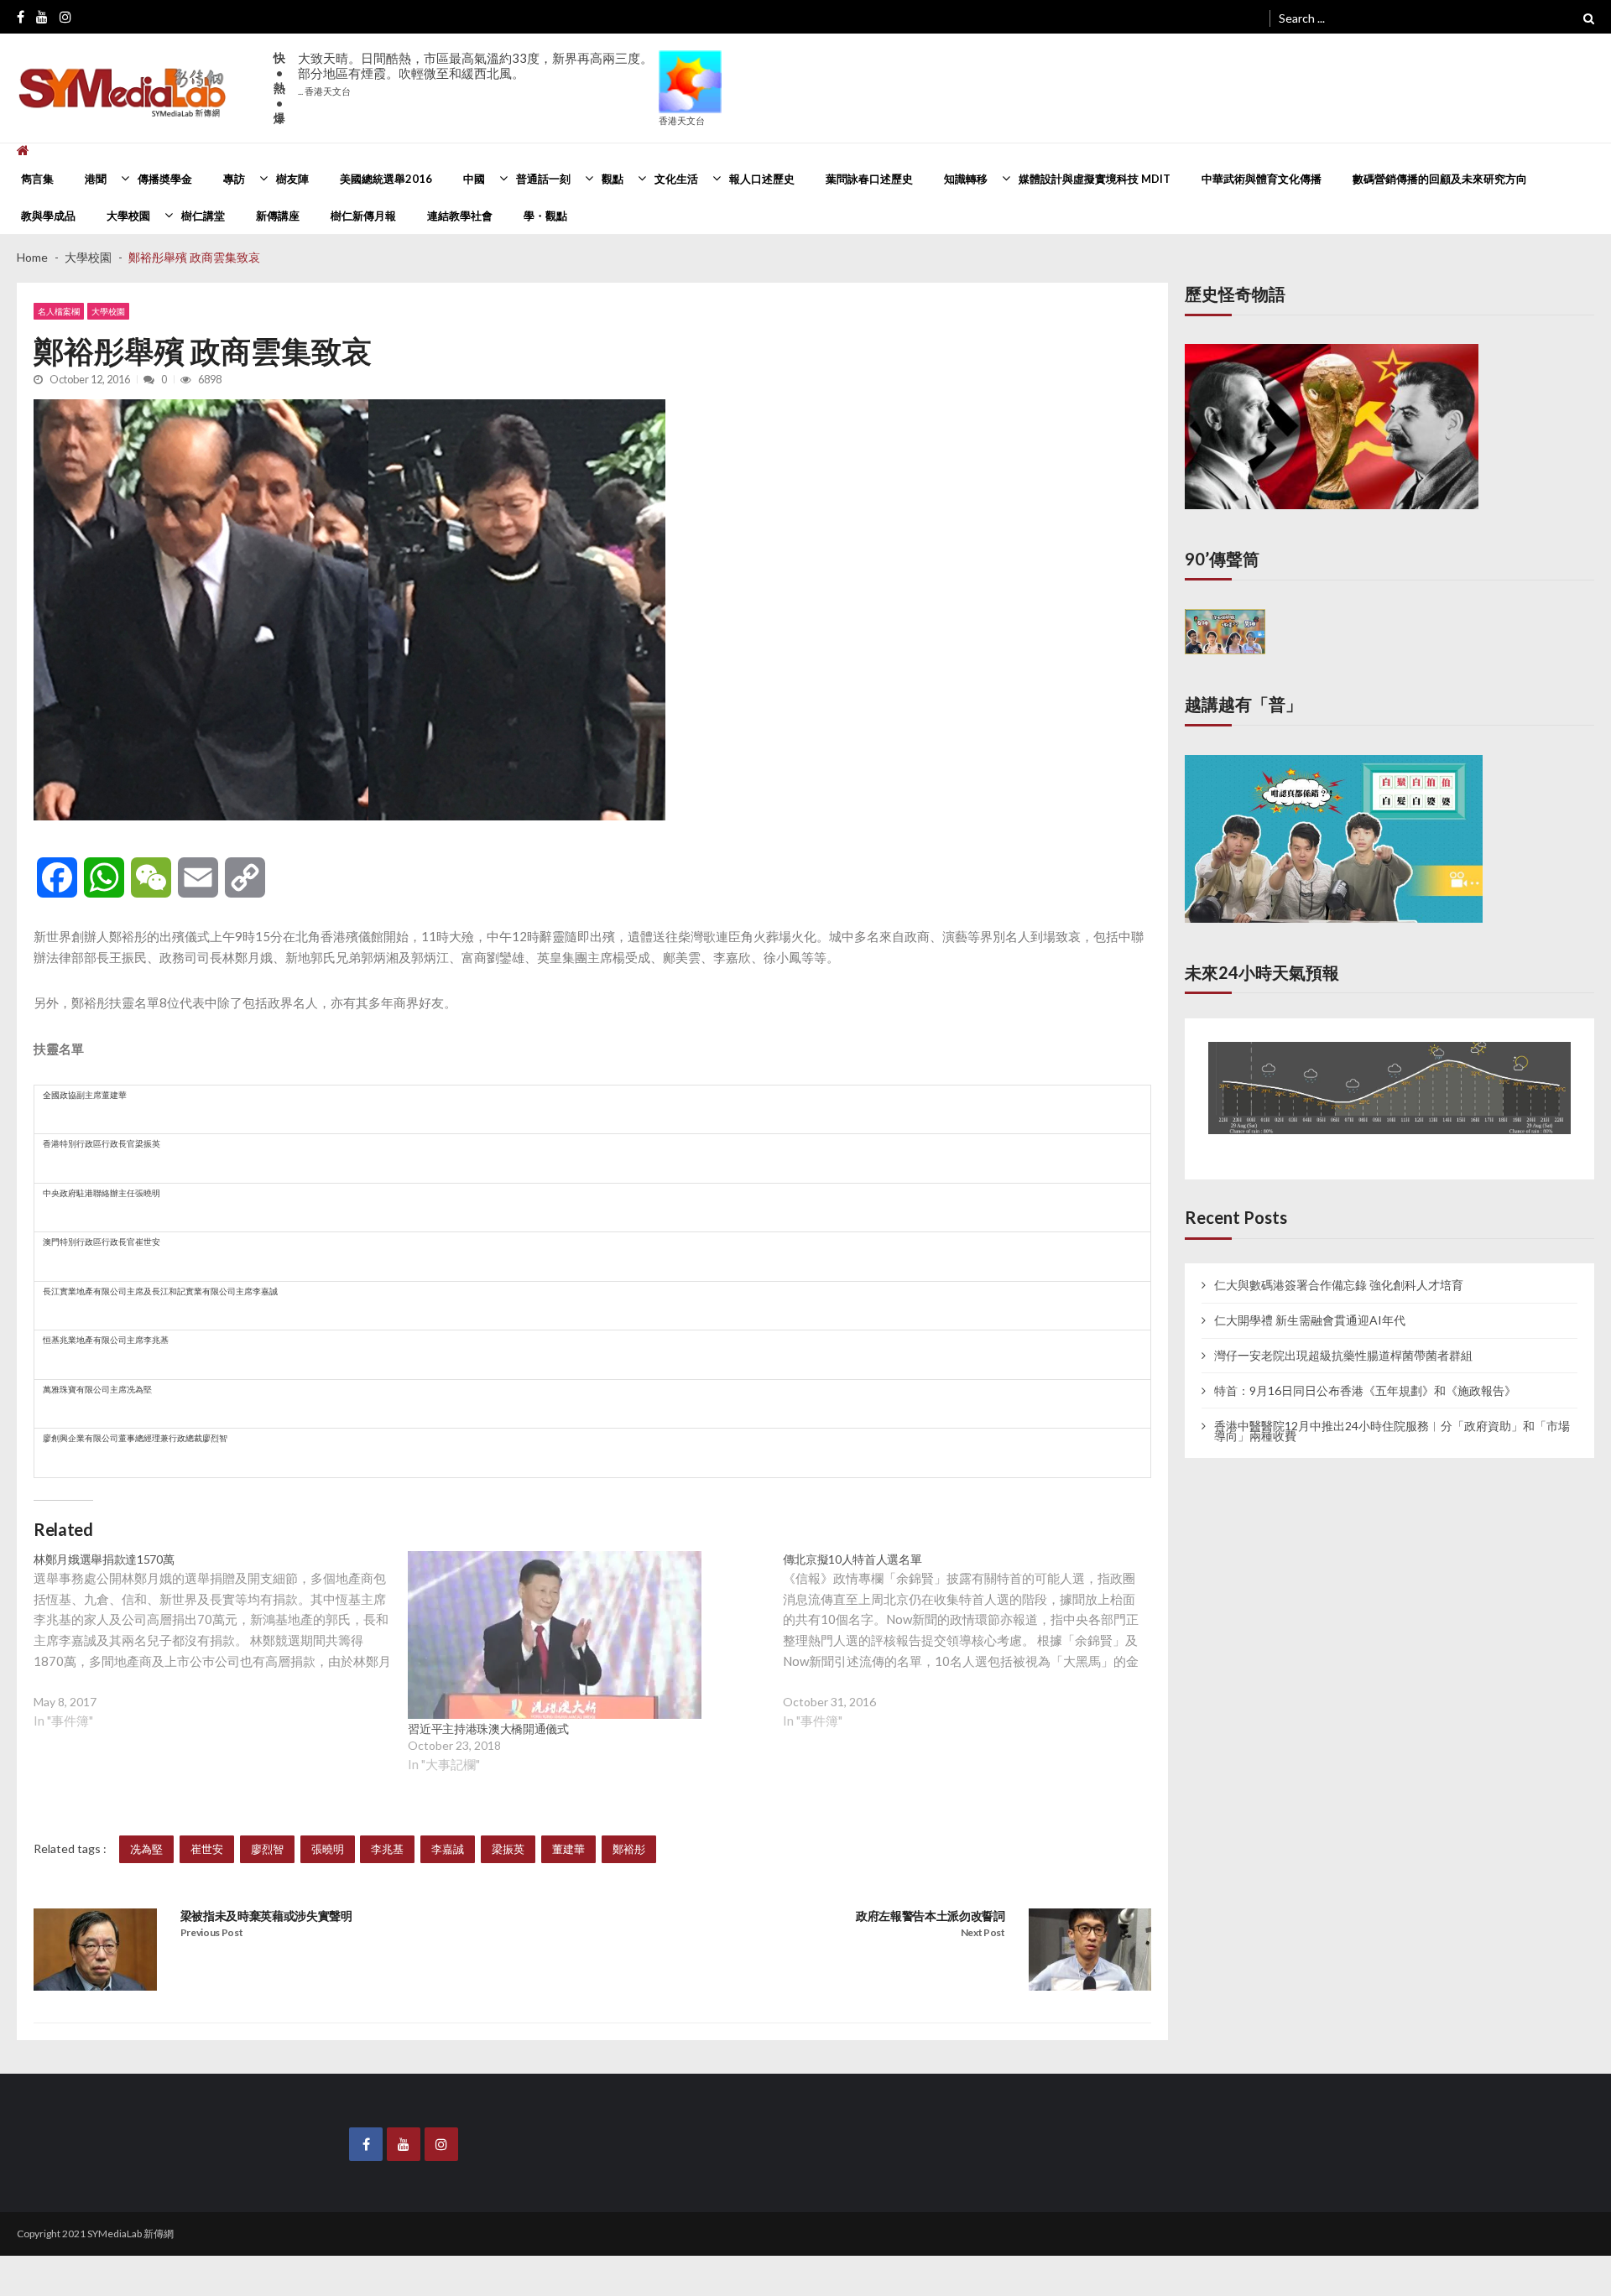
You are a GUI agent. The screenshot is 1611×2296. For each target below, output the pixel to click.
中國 (474, 179)
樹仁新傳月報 (363, 216)
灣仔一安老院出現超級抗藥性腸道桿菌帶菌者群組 (1343, 1340)
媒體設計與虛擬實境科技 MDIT (1095, 179)
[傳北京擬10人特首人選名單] (970, 1654)
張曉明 (328, 1849)
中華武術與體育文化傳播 (1262, 179)
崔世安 (207, 1849)
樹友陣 (292, 179)
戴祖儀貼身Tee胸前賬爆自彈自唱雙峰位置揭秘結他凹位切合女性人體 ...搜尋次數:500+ (472, 81)
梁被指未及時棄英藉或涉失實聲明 (266, 1916)
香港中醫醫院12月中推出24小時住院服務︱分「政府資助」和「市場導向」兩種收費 (1392, 1415)
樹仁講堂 (203, 216)
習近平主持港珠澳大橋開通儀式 (488, 1729)
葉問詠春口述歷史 (869, 179)
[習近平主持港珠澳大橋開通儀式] (555, 1635)
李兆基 (387, 1849)
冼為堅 (146, 1849)
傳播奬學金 (165, 179)
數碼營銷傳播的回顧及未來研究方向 (1440, 179)
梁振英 (508, 1849)
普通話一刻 (543, 179)
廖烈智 (267, 1849)
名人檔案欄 (59, 311)
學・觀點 (545, 216)
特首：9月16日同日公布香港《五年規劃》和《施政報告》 (1365, 1375)
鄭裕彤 (629, 1849)
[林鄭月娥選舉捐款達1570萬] (221, 1654)
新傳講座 (278, 216)
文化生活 (676, 179)
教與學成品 (48, 216)
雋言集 (37, 179)
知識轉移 (966, 179)
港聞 (96, 179)
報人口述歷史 (762, 179)
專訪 (234, 179)
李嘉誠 (448, 1849)
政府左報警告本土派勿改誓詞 (931, 1916)
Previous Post (212, 1932)
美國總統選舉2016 (386, 179)
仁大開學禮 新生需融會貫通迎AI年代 (1310, 1304)
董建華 (568, 1849)
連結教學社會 (460, 216)
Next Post (983, 1932)
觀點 (613, 179)
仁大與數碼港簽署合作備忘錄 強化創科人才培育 (1339, 1270)
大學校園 (128, 216)
